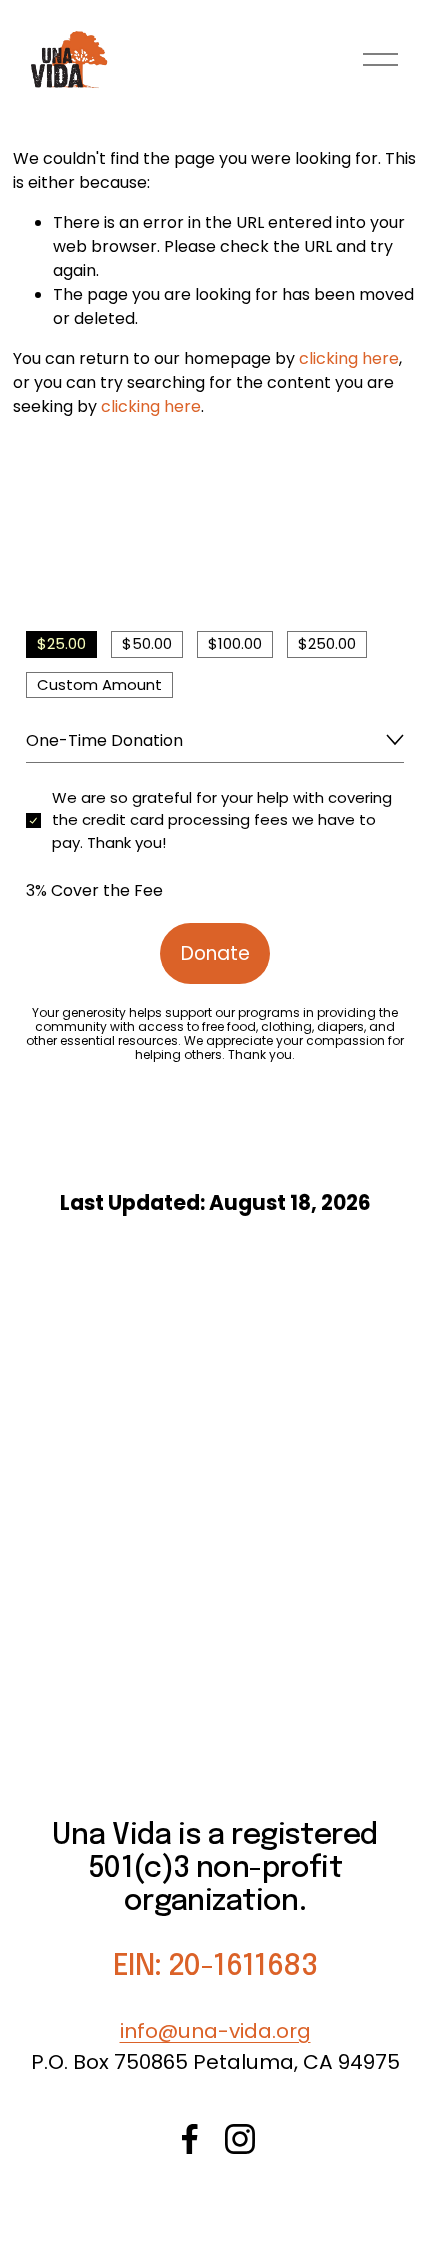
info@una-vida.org (215, 2031)
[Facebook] (190, 2139)
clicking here (349, 358)
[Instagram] (240, 2139)
